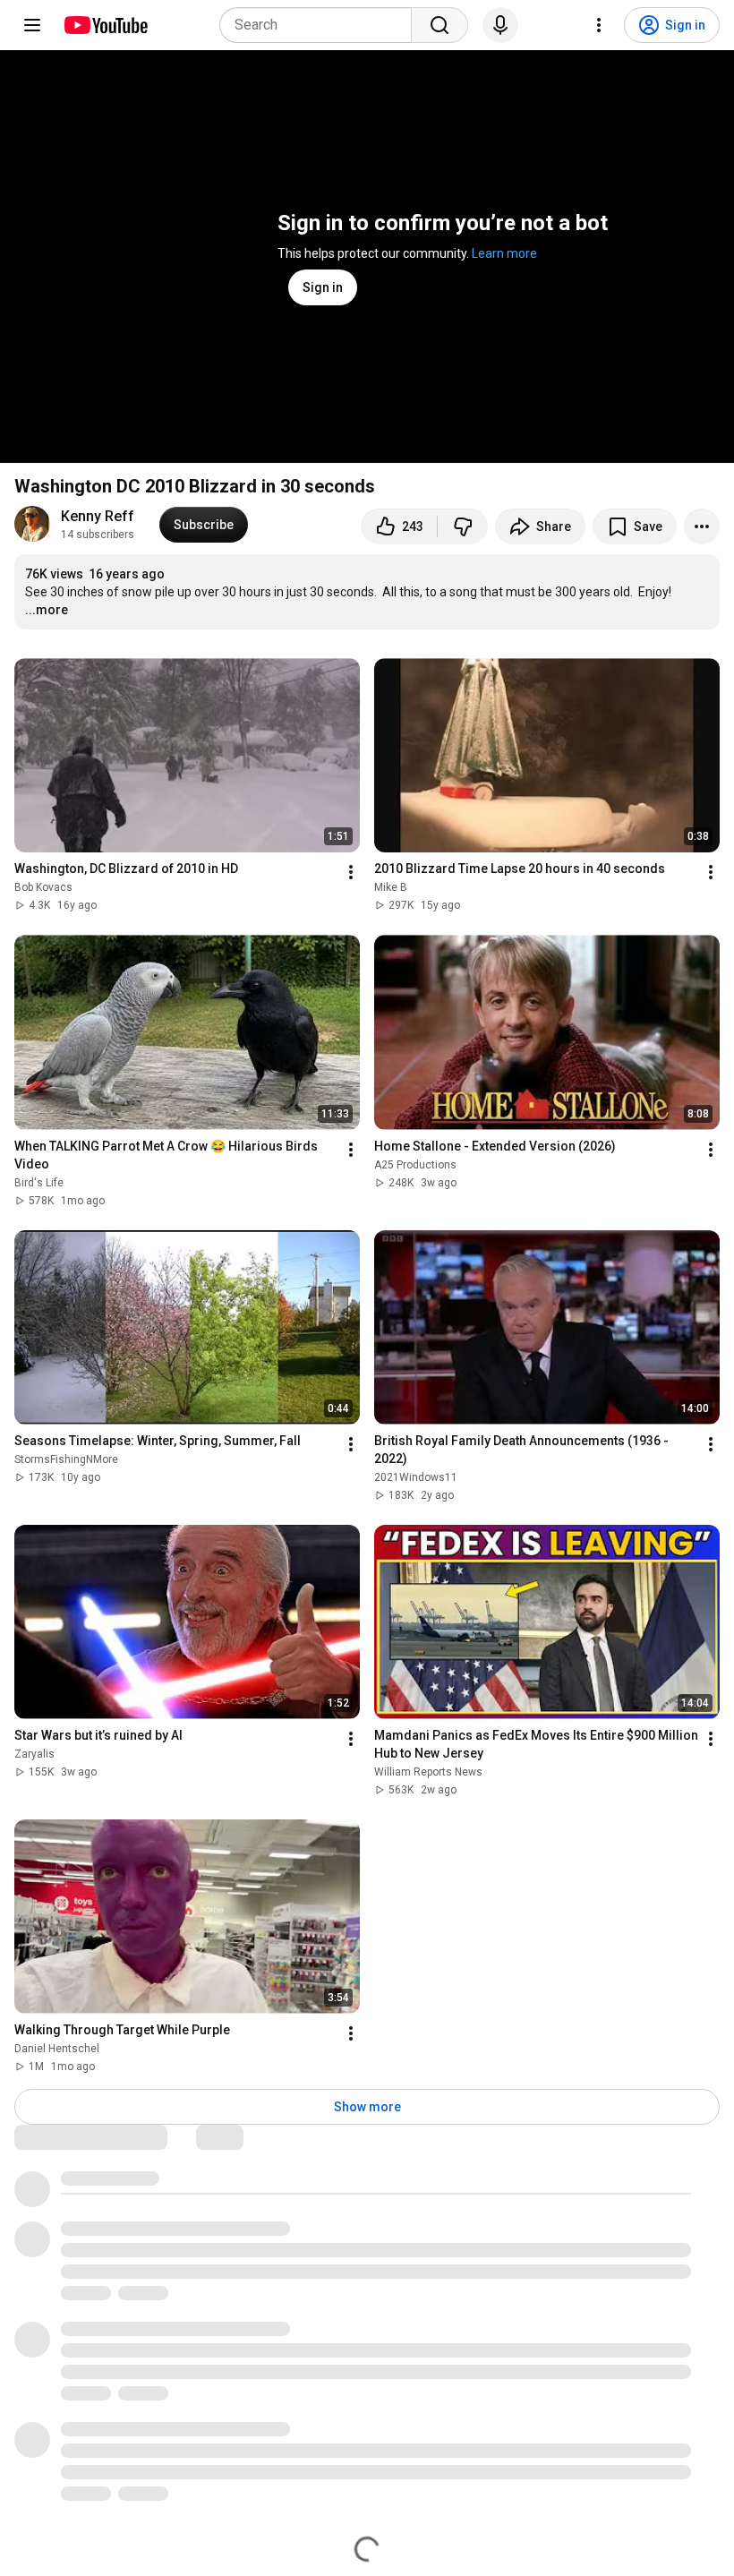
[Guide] (32, 25)
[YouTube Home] (105, 25)
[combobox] (321, 25)
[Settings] (599, 25)
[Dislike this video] (463, 526)
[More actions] (702, 526)
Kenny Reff (98, 516)
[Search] (440, 25)
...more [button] (47, 610)
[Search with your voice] (500, 25)
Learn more (504, 253)
